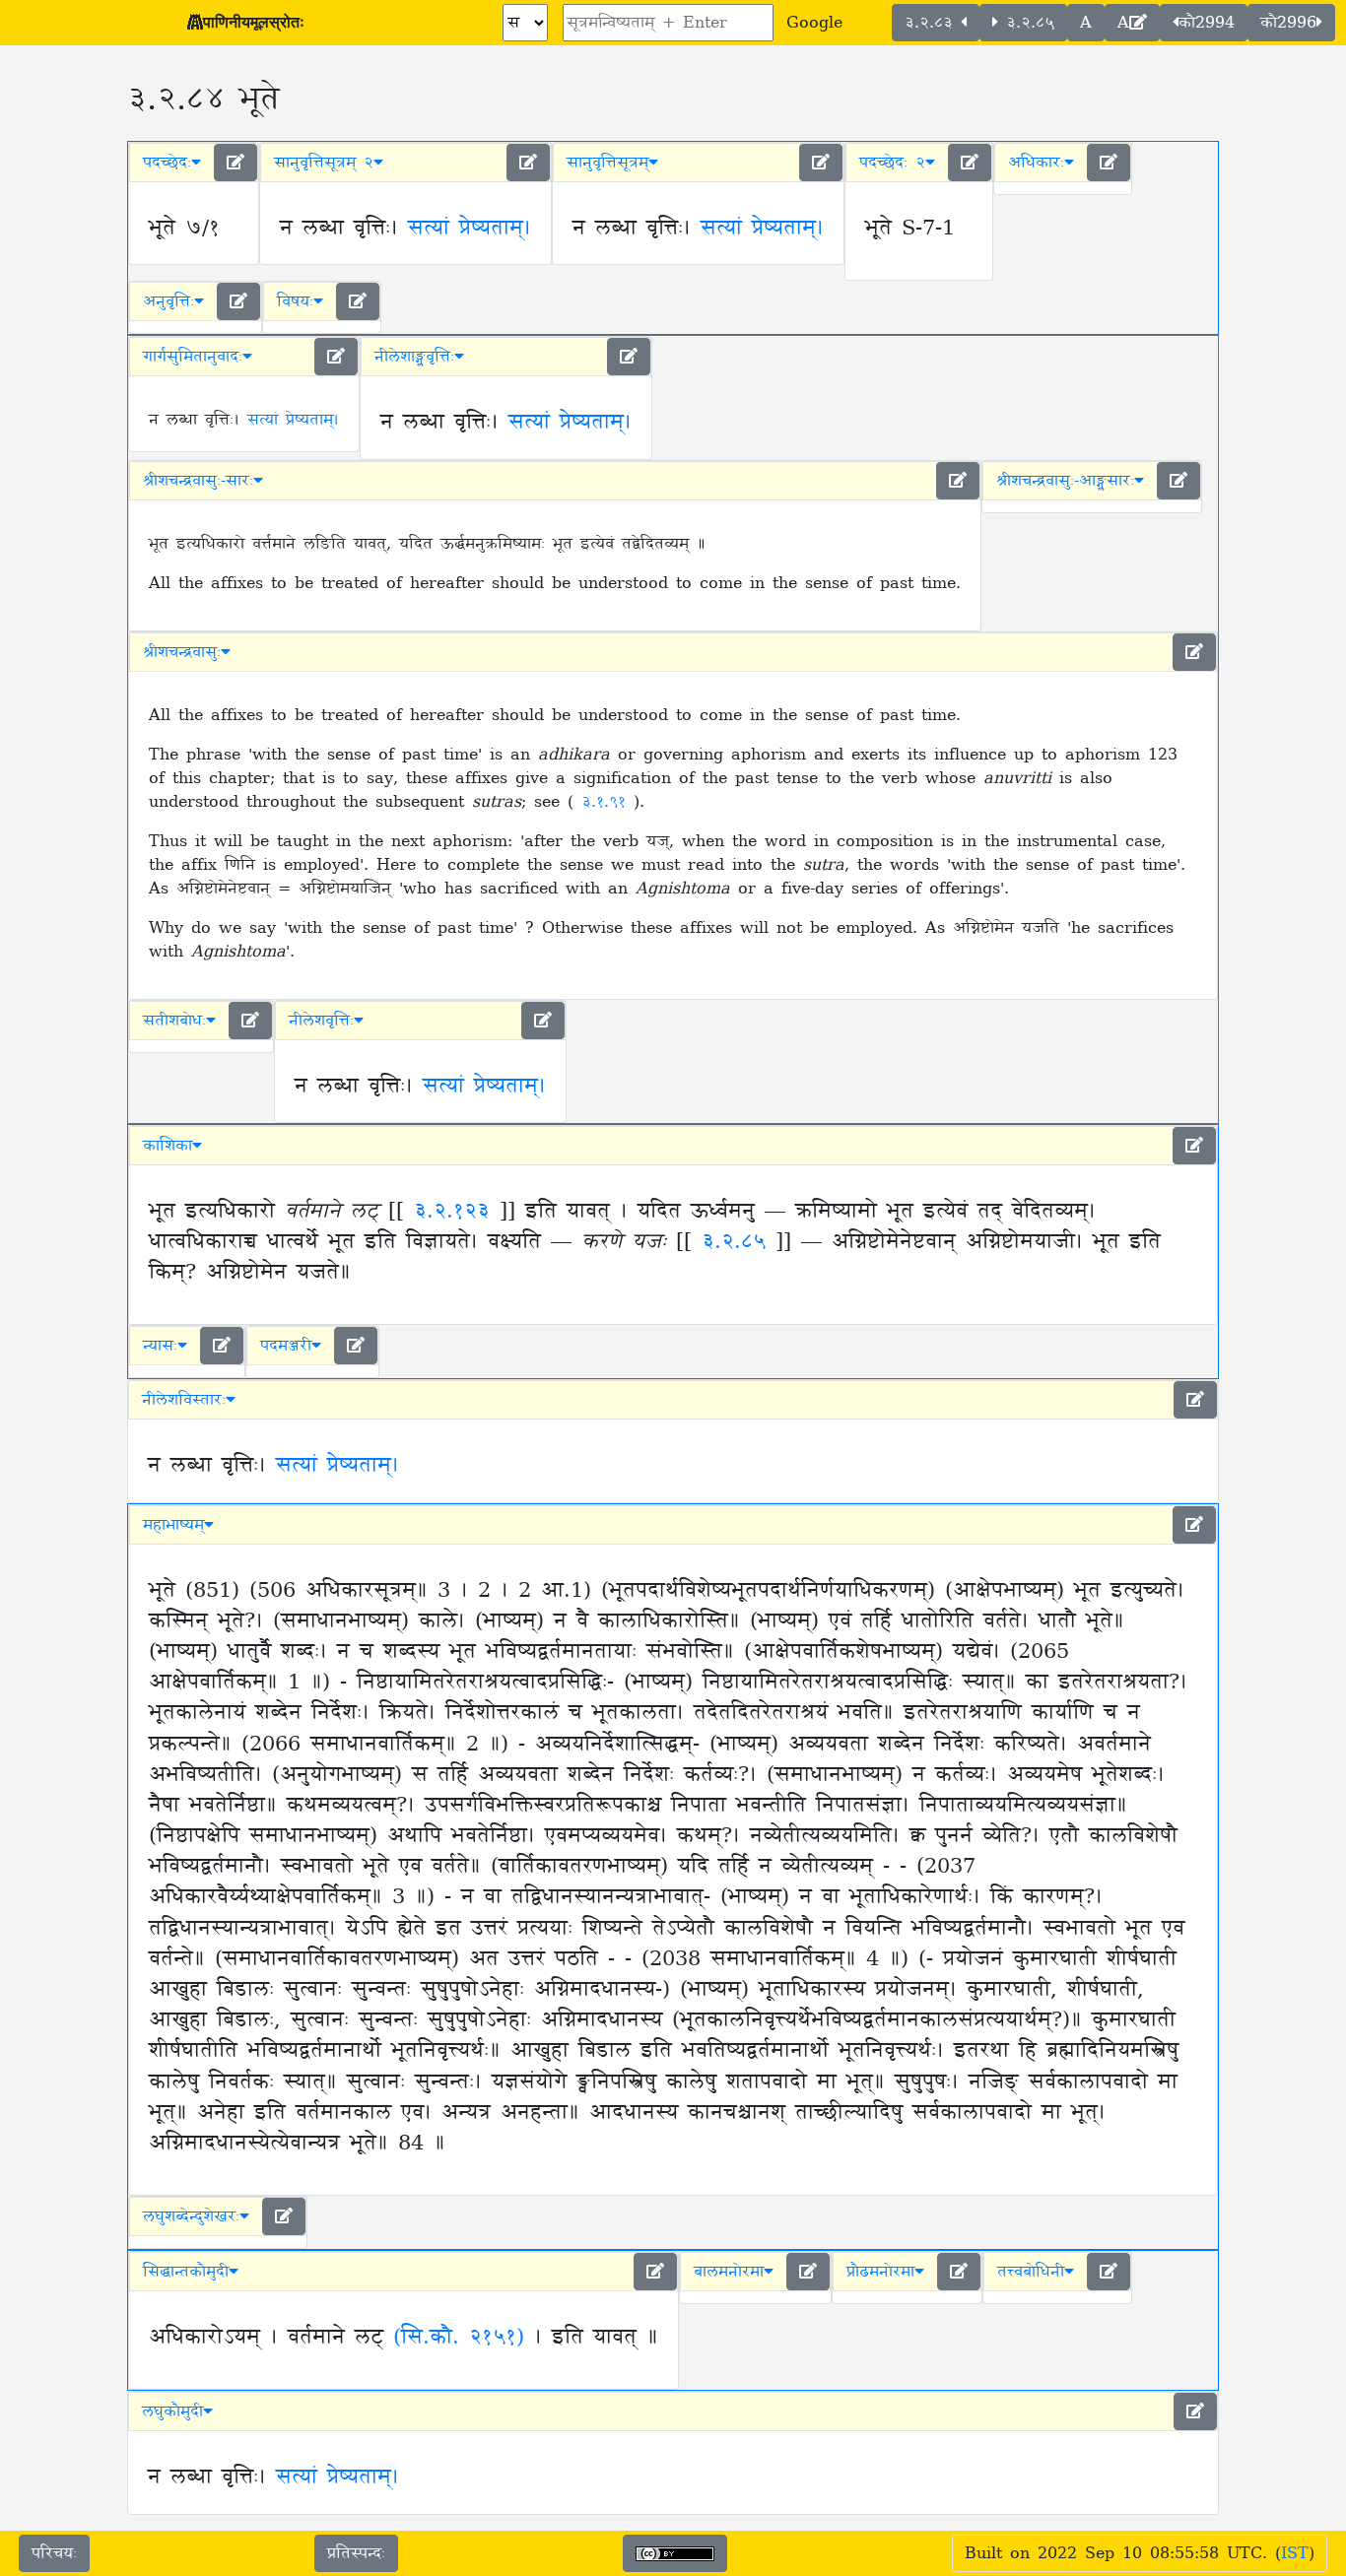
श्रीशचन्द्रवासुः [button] (182, 652)
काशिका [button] (168, 1146)
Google (814, 23)
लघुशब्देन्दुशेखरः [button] (191, 2216)
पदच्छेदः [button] (167, 163)
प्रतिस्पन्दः (356, 2553)
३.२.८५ (1026, 23)
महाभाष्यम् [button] (173, 1525)
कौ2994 (1207, 23)
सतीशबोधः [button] (174, 1021)
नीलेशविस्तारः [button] (184, 1400)
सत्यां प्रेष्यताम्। (470, 229)
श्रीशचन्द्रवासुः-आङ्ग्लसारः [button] (1065, 481)
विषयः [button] (295, 301)
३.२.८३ (933, 23)
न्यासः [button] (160, 1346)
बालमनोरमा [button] (729, 2272)
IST (1295, 2553)
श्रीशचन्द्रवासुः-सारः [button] (198, 481)
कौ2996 (1288, 23)
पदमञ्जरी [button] (286, 1346)
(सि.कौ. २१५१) (459, 2338)
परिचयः (54, 2553)
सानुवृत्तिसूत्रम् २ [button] (324, 163)
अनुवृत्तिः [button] (168, 301)
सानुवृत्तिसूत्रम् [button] (607, 163)
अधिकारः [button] (1036, 163)
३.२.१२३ (452, 1212)
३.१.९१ (607, 802)
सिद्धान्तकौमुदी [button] (186, 2272)
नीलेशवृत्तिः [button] (321, 1021)
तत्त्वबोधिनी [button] (1031, 2272)
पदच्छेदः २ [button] (892, 163)
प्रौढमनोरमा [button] (880, 2272)
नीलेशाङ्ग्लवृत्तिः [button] (414, 357)
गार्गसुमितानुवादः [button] (193, 357)
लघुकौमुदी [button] (172, 2411)
